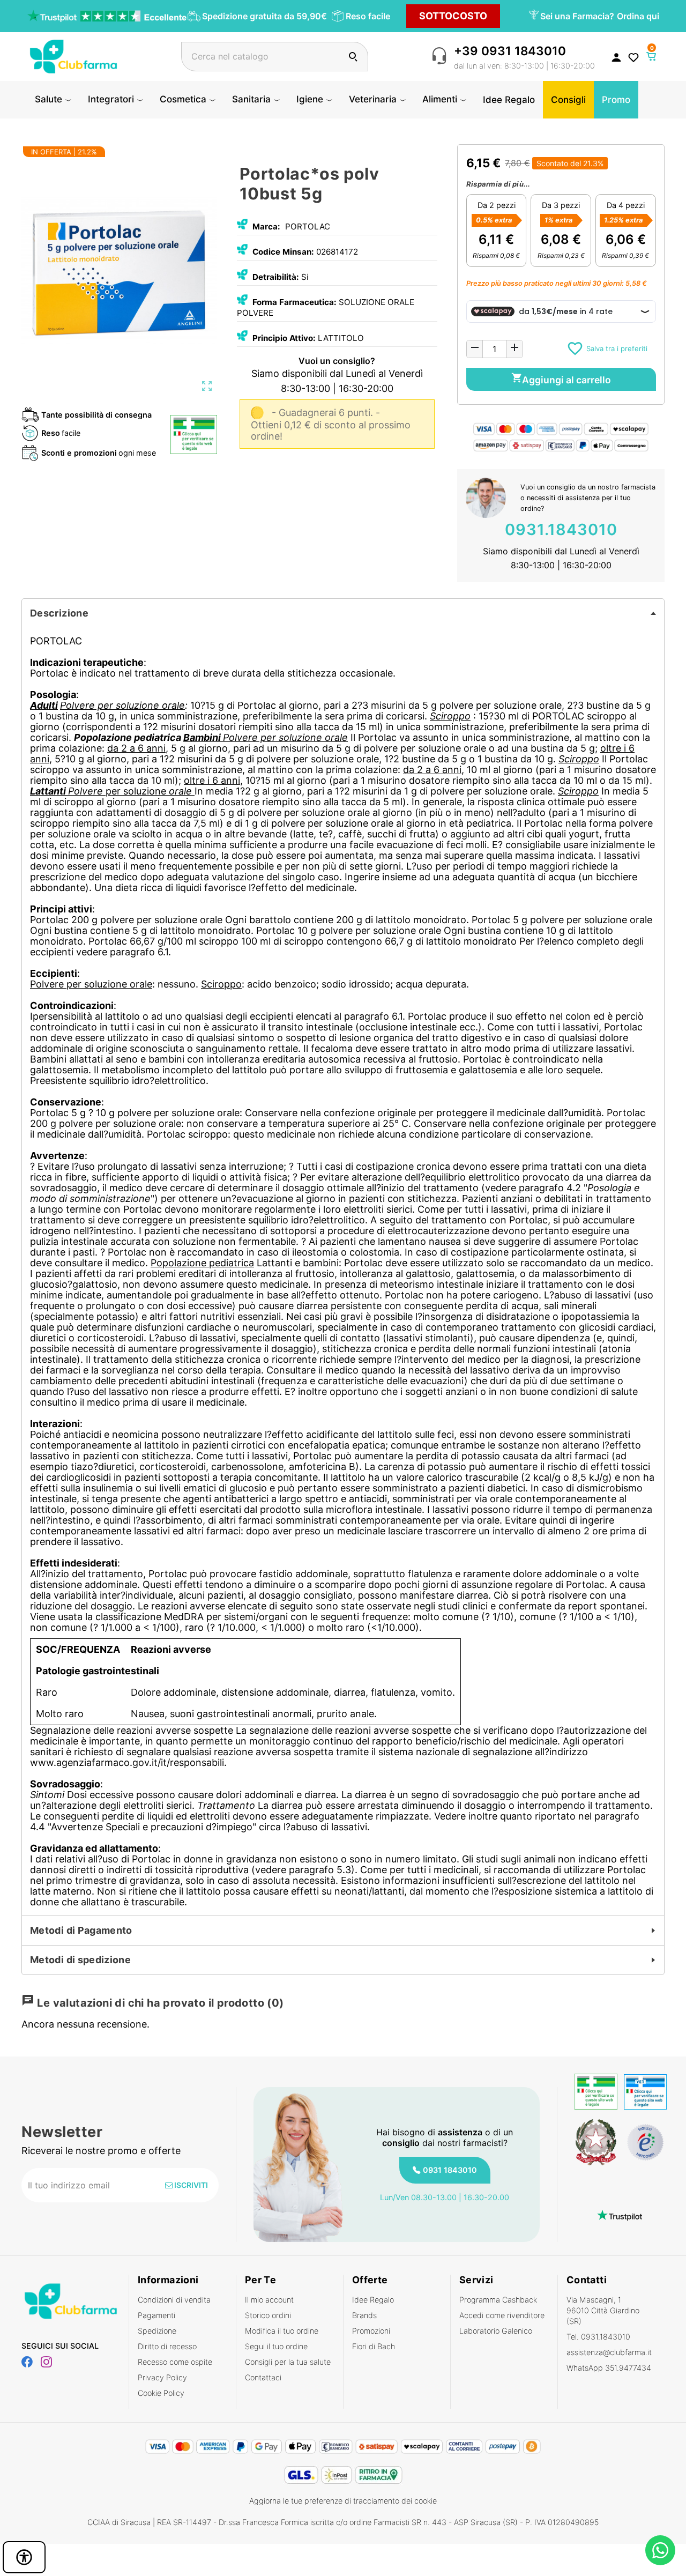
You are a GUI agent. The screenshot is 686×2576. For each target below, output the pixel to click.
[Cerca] (353, 57)
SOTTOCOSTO (453, 16)
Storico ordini (268, 2315)
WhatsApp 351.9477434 (609, 2368)
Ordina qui (638, 16)
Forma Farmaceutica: (294, 302)
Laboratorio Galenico (496, 2331)
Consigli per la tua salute (288, 2362)
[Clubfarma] (73, 55)
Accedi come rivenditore (502, 2315)
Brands (364, 2315)
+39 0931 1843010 (510, 51)
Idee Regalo (373, 2300)
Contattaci (263, 2377)
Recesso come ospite (175, 2362)
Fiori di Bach (374, 2346)
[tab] (343, 613)
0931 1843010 (450, 2170)
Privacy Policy (162, 2377)
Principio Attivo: (284, 338)
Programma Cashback (498, 2300)
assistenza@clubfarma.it (609, 2352)
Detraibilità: (276, 277)
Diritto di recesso (167, 2346)
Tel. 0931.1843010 (598, 2337)
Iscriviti (190, 2185)
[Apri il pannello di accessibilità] (24, 2557)
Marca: (266, 227)
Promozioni (371, 2331)
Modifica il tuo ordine (282, 2331)
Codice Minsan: (283, 252)
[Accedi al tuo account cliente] (616, 57)
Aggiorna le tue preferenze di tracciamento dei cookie (343, 2501)
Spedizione (157, 2331)
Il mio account (269, 2300)
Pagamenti (156, 2315)
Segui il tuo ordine (276, 2346)
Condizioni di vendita (174, 2300)
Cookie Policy (161, 2393)
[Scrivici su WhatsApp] (660, 2550)
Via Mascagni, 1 (603, 2310)
